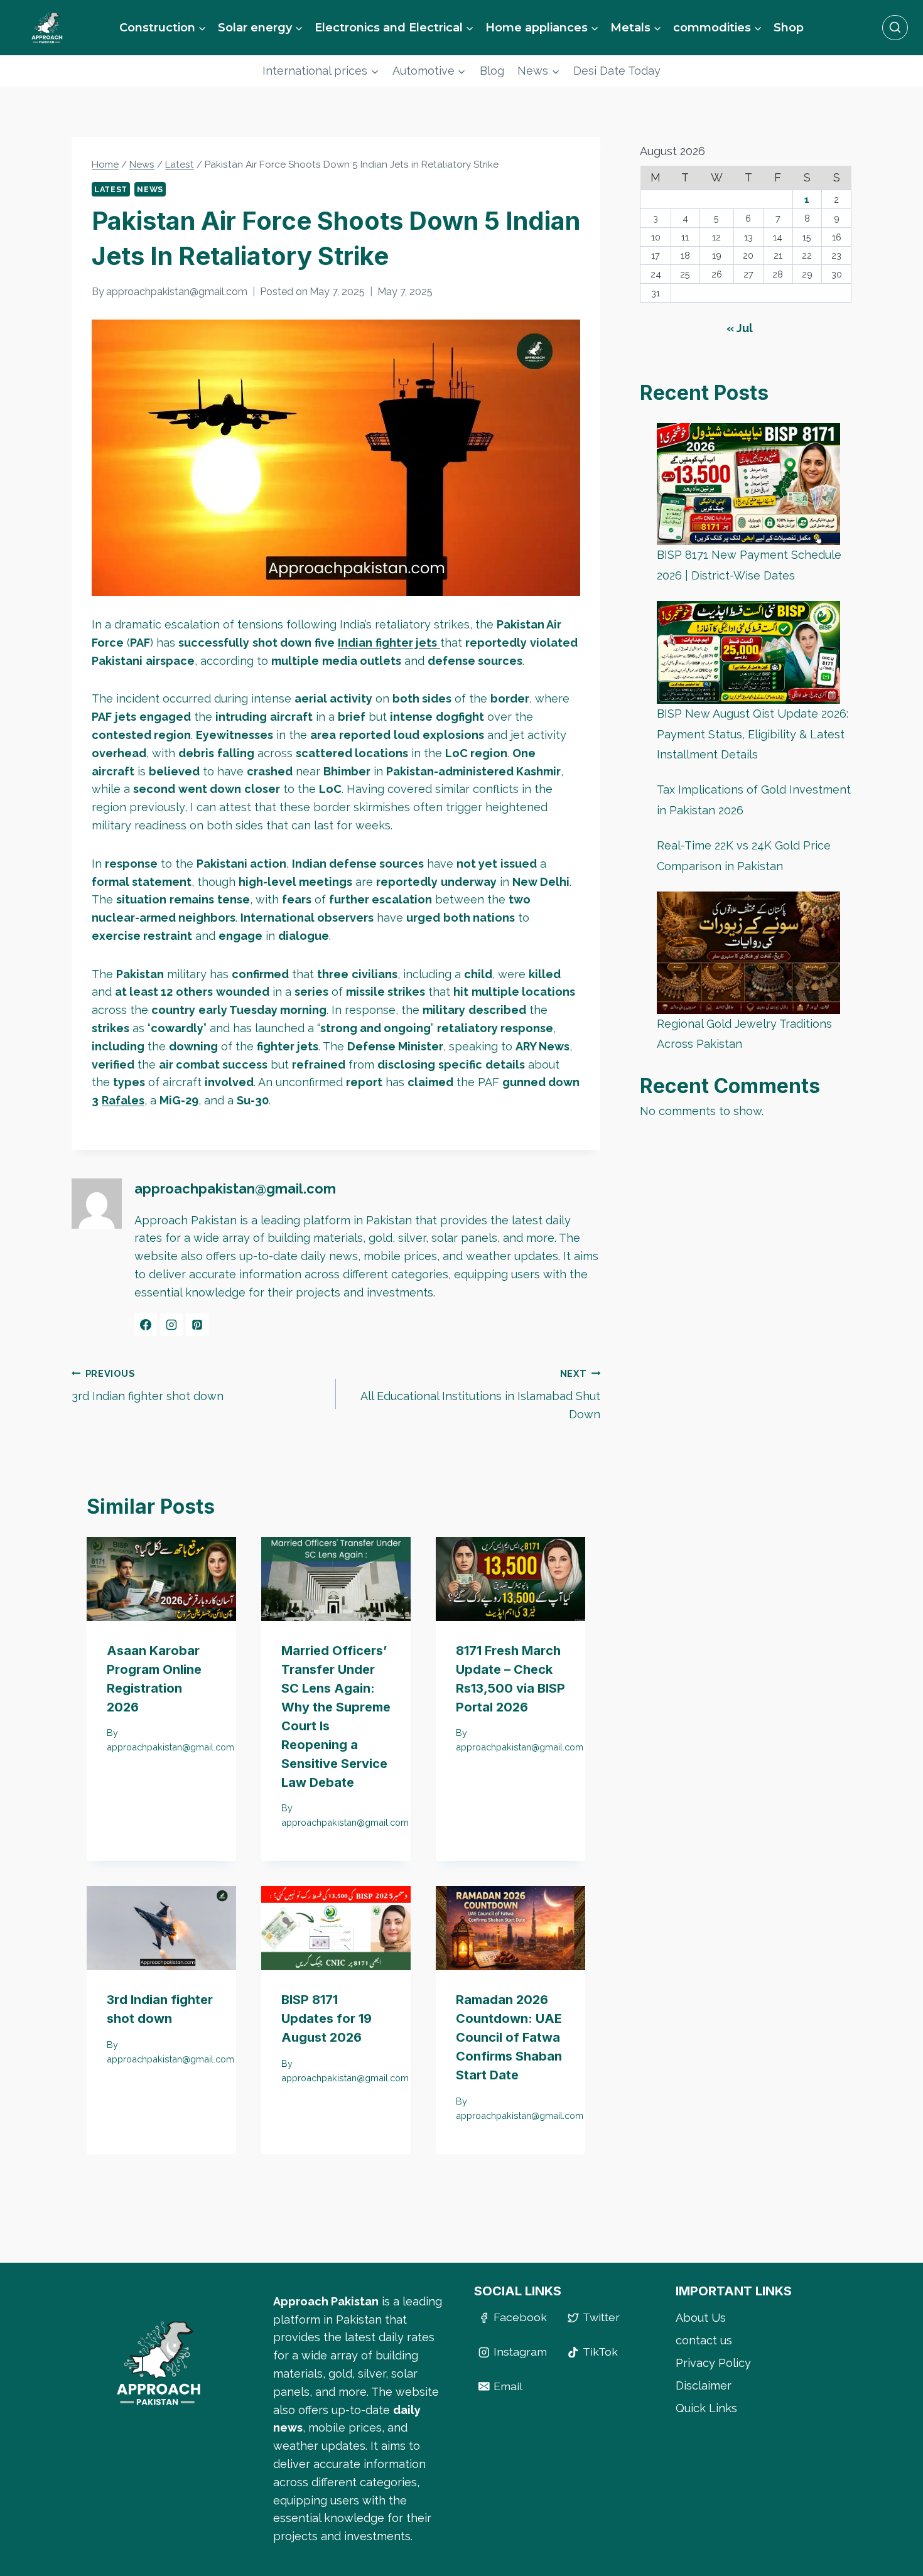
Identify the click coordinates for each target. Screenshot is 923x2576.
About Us (701, 2318)
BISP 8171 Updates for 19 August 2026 (327, 2018)
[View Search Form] (895, 28)
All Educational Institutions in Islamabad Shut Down (480, 1395)
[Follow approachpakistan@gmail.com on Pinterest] (197, 1325)
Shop (789, 28)
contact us (704, 2340)
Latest (111, 189)
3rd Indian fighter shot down (148, 1386)
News (150, 189)
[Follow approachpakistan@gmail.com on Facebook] (146, 1325)
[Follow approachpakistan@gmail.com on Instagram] (171, 1325)
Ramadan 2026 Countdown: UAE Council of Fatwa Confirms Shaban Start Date (509, 2037)
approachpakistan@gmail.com (177, 292)
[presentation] (161, 1579)
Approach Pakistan (326, 2301)
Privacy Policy (713, 2363)
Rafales (123, 1100)
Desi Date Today (617, 71)
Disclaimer (704, 2385)
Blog (492, 71)
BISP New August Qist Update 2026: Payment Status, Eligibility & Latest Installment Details (753, 735)
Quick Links (706, 2408)
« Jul (740, 329)
